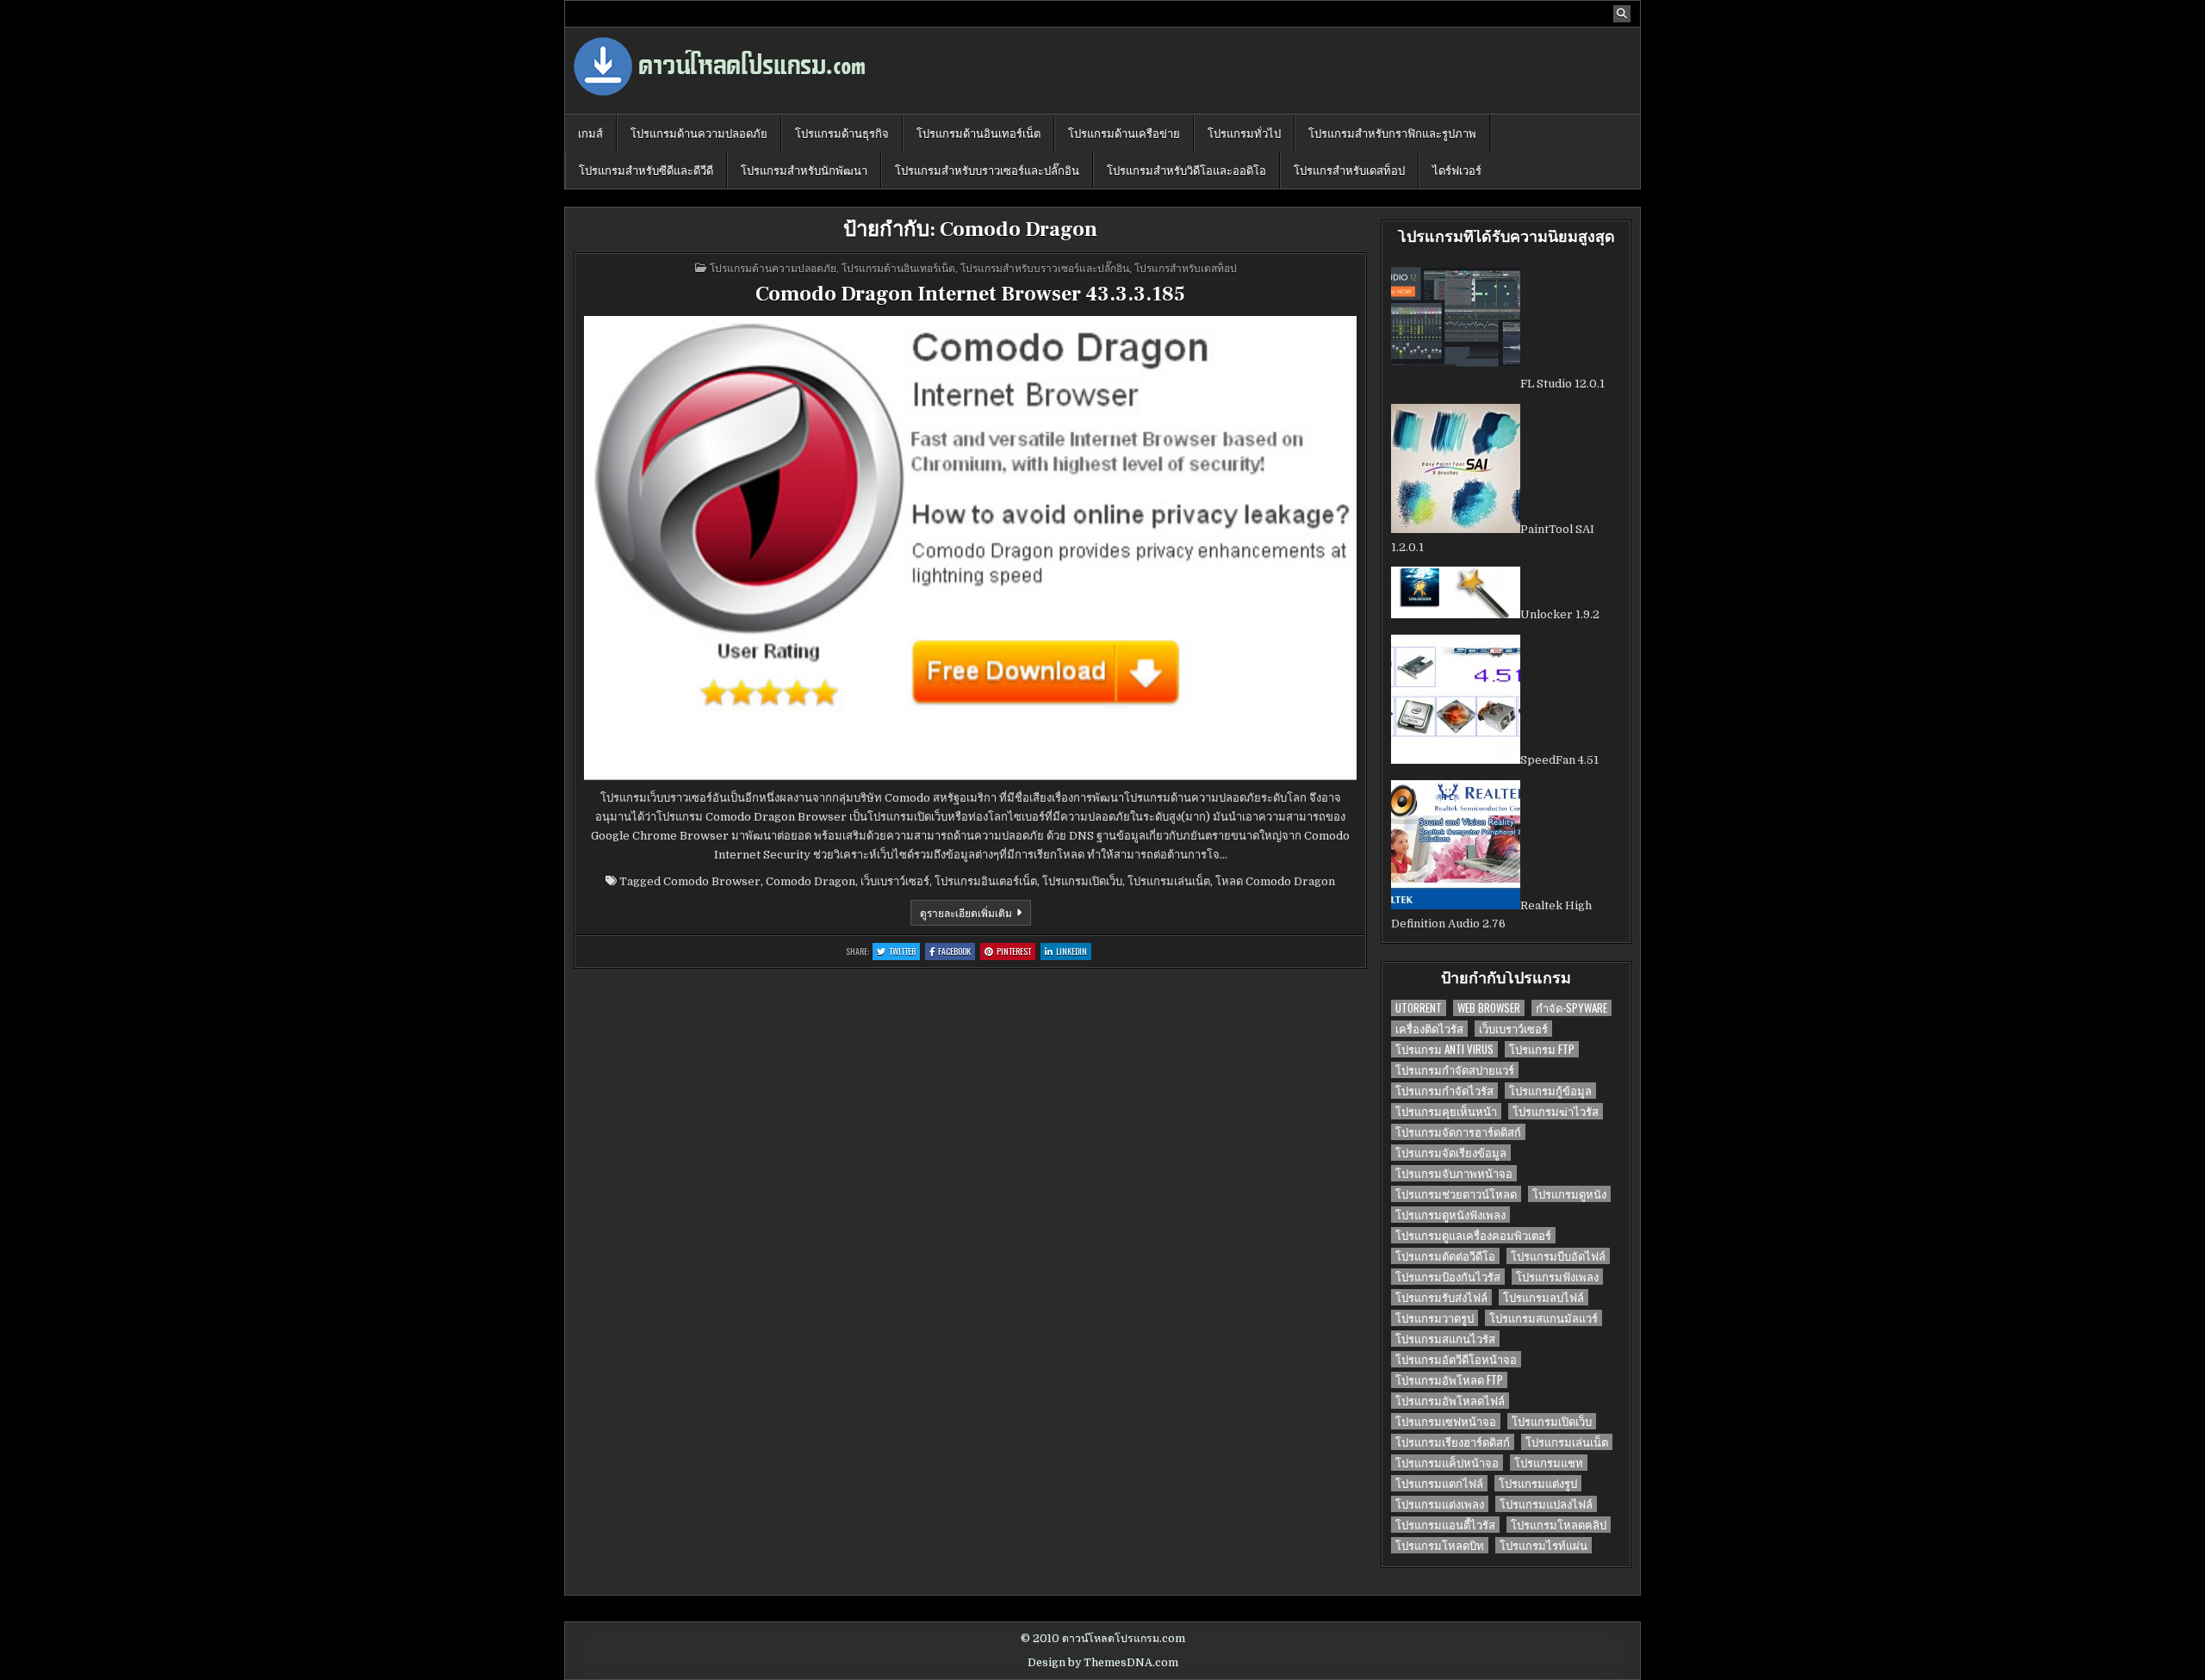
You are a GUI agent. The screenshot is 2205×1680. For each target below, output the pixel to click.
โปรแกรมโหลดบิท (1440, 1545)
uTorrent (1419, 1008)
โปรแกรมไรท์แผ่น (1543, 1545)
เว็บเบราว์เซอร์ (895, 881)
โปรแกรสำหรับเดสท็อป (1349, 170)
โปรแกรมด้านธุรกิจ (842, 133)
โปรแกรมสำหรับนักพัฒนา (804, 170)
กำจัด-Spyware (1571, 1008)
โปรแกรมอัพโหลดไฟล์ (1450, 1401)
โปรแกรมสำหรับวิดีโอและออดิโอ (1186, 170)
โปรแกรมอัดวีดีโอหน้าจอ (1456, 1359)
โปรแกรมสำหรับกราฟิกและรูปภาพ (1392, 133)
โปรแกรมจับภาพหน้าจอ (1454, 1173)
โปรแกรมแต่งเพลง (1440, 1504)
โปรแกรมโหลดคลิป (1559, 1525)
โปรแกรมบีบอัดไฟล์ (1558, 1256)
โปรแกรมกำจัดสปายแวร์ (1455, 1070)
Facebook (957, 952)
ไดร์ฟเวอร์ (1457, 170)
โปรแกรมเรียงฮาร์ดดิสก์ (1453, 1442)
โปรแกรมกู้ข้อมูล (1550, 1091)
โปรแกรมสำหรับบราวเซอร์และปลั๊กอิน (987, 170)
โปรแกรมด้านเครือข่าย (1124, 133)
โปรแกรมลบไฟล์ (1543, 1297)
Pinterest (1016, 952)
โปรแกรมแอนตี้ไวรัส (1445, 1525)
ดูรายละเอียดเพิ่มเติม (975, 915)
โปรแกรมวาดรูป (1435, 1318)
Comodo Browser (712, 881)
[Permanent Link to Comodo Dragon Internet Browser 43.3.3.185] (970, 548)
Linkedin (1074, 952)
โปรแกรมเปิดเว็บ (1082, 881)
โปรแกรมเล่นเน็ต (1169, 881)
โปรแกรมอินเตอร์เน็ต (986, 881)
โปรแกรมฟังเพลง (1557, 1277)
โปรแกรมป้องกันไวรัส (1448, 1277)
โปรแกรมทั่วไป (1244, 133)
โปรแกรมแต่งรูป (1538, 1483)
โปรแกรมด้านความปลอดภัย (699, 133)
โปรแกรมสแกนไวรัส (1445, 1339)
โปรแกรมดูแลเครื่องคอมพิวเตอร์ (1473, 1235)
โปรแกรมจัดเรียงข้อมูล (1451, 1153)
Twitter (904, 952)
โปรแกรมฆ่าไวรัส (1556, 1111)
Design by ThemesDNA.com (1103, 1663)
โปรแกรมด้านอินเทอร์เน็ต (978, 133)
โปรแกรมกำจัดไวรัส (1444, 1091)
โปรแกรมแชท (1549, 1463)
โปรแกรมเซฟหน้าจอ (1446, 1421)
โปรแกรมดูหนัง (1569, 1194)
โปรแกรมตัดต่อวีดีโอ (1445, 1256)
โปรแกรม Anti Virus (1444, 1049)
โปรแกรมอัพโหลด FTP (1449, 1380)
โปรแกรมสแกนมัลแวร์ (1543, 1318)
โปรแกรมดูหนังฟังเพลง (1450, 1215)
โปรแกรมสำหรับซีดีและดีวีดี (646, 170)
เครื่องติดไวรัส (1429, 1029)
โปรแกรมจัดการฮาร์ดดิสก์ (1458, 1132)
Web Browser (1489, 1008)
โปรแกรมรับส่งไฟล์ (1441, 1297)
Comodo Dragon (811, 881)
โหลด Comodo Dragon (1275, 881)
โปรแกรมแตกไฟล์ (1439, 1483)
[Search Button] (1622, 14)
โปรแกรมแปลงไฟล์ (1546, 1504)
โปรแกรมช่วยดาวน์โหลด (1456, 1194)
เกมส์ (590, 133)
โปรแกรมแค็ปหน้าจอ (1447, 1463)
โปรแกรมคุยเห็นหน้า (1446, 1111)
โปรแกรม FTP (1542, 1049)
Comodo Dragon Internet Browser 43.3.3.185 (970, 294)
